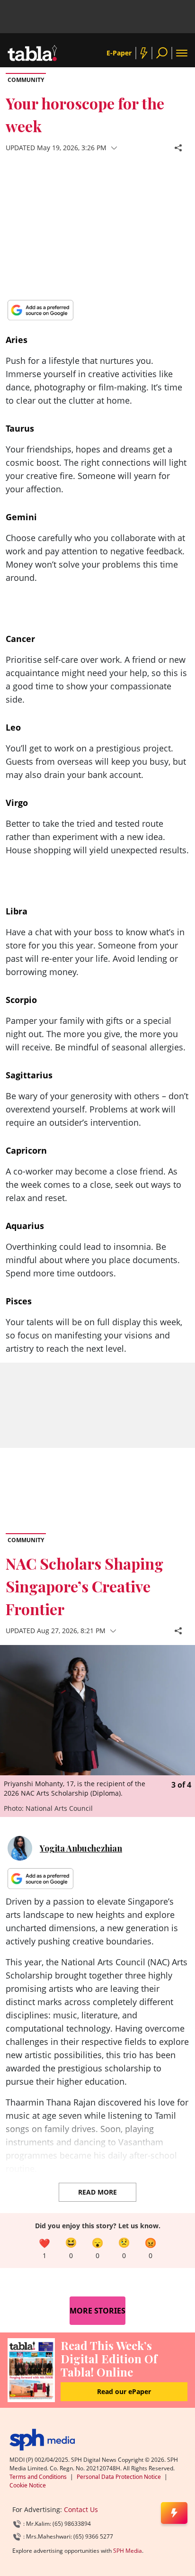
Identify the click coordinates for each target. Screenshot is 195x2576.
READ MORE (97, 2192)
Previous (9, 1683)
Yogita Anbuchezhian (81, 1848)
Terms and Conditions (38, 2477)
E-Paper (119, 53)
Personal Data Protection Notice (119, 2477)
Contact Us (81, 2509)
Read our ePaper (124, 2391)
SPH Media (128, 2551)
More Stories (97, 2311)
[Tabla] (32, 53)
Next (186, 1683)
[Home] (42, 2440)
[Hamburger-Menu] (182, 53)
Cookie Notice (28, 2485)
